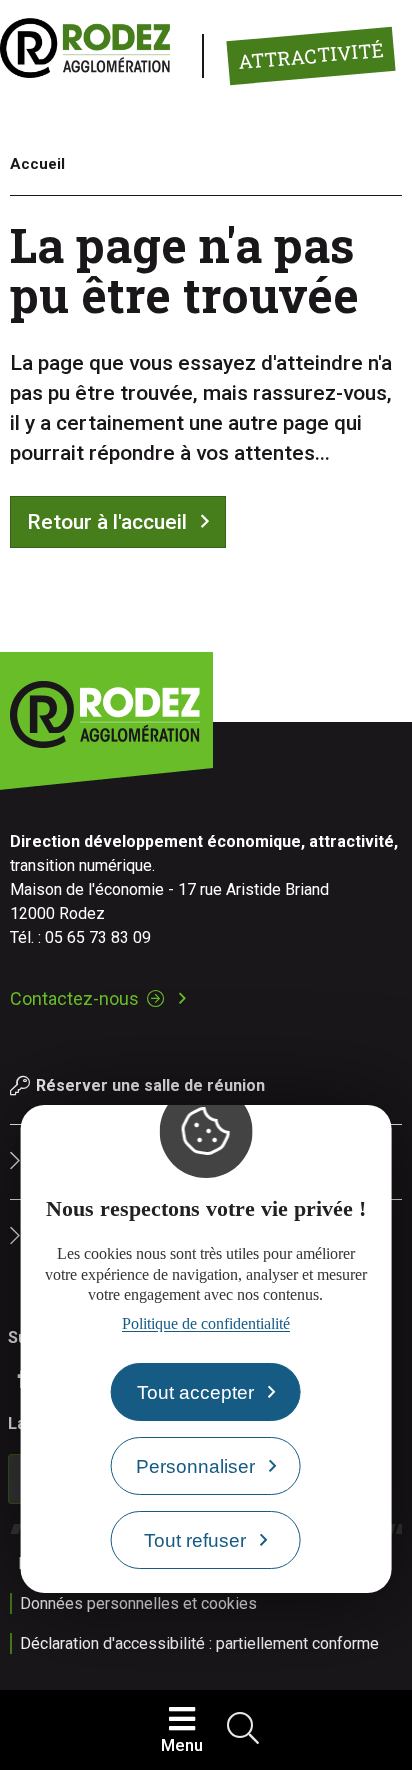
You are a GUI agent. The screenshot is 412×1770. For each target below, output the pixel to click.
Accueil (37, 164)
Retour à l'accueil (107, 522)
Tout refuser (195, 1540)
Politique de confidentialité (206, 1323)
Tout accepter (195, 1392)
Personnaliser (195, 1466)
